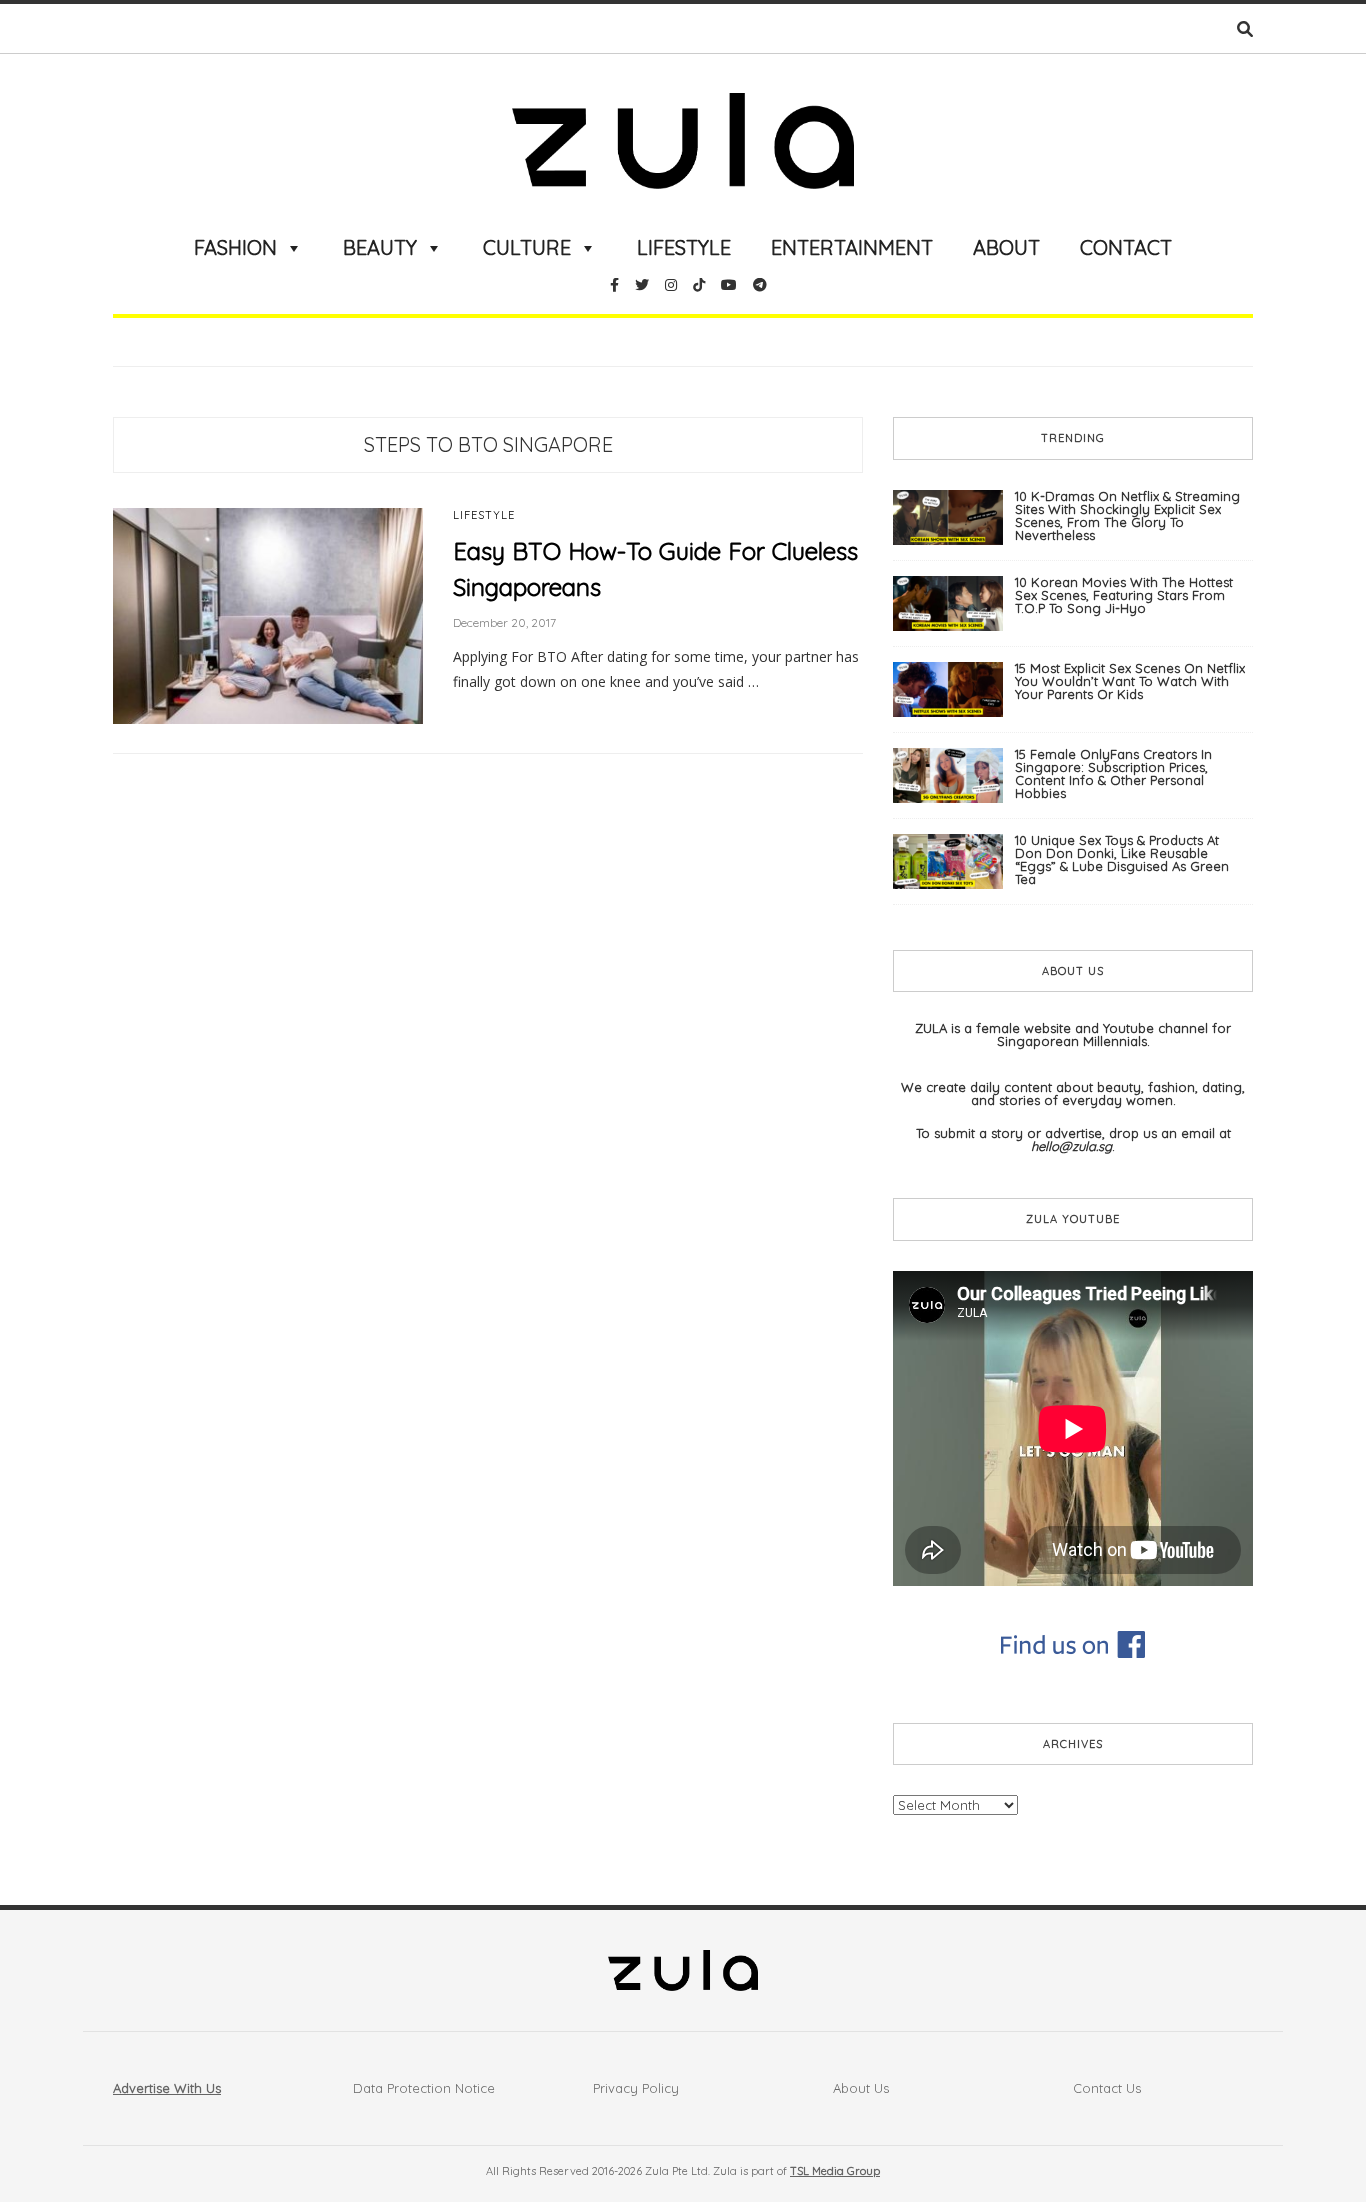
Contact (1126, 247)
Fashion (235, 247)
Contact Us (1107, 2088)
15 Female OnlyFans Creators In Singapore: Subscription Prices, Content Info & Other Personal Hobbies (1113, 773)
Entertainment (852, 247)
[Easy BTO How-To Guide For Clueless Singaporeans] (268, 615)
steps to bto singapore (488, 444)
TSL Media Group (835, 2171)
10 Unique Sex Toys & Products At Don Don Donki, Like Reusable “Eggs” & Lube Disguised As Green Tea (1122, 859)
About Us (861, 2088)
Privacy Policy (636, 2088)
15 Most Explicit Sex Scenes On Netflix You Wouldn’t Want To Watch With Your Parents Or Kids (1130, 681)
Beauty (380, 247)
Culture (527, 247)
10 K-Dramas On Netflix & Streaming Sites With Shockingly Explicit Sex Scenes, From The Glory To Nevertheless (1127, 515)
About (1006, 247)
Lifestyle (684, 247)
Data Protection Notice (424, 2088)
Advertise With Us (167, 2088)
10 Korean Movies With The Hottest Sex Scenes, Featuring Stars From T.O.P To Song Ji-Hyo (1124, 595)
